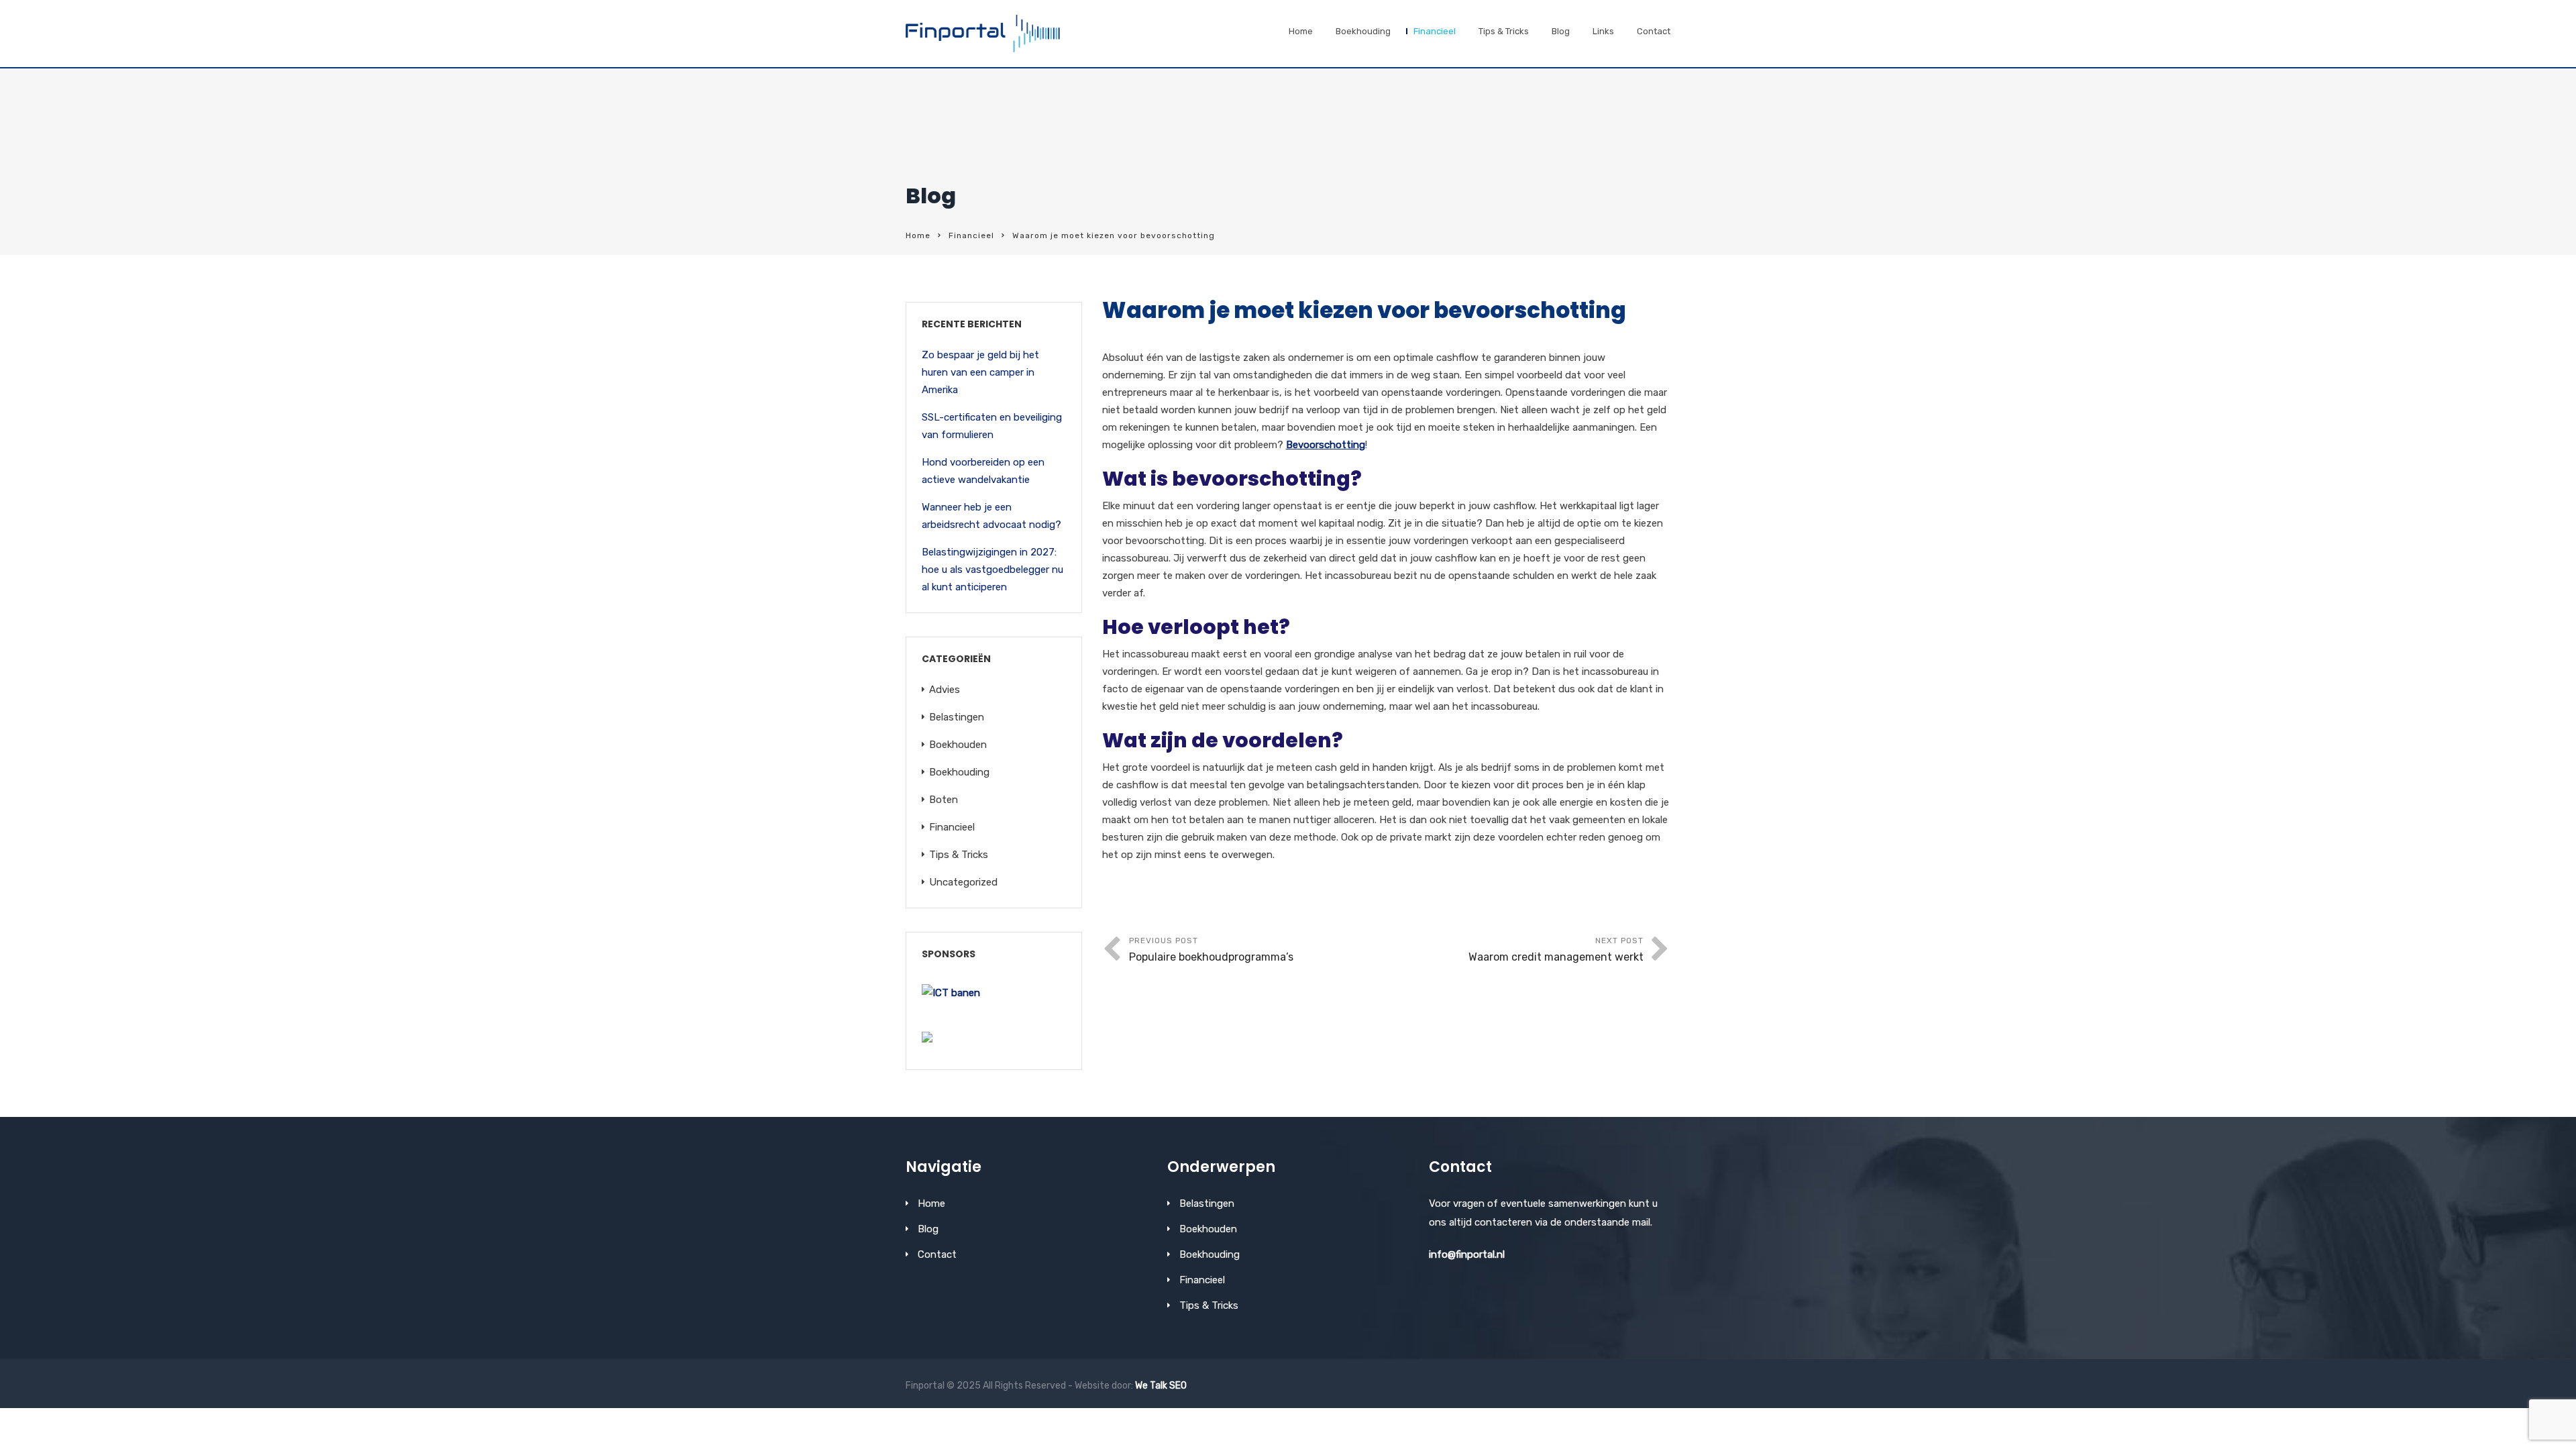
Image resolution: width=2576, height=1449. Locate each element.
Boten (944, 800)
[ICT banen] (951, 993)
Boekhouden (958, 745)
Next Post (1556, 950)
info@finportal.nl (1467, 1254)
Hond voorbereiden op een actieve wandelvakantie (983, 471)
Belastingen (957, 717)
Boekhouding (1363, 31)
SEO (1178, 1386)
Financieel (1435, 31)
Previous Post (1211, 950)
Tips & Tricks (1504, 31)
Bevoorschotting (1326, 445)
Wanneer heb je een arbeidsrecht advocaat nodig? (991, 516)
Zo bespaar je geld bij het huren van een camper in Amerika (980, 372)
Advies (945, 690)
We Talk (1151, 1386)
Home (1301, 31)
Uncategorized (963, 882)
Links (1603, 31)
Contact (1654, 31)
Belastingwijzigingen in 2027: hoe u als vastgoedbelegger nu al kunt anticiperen (992, 570)
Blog (1561, 31)
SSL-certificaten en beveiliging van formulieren (992, 426)
